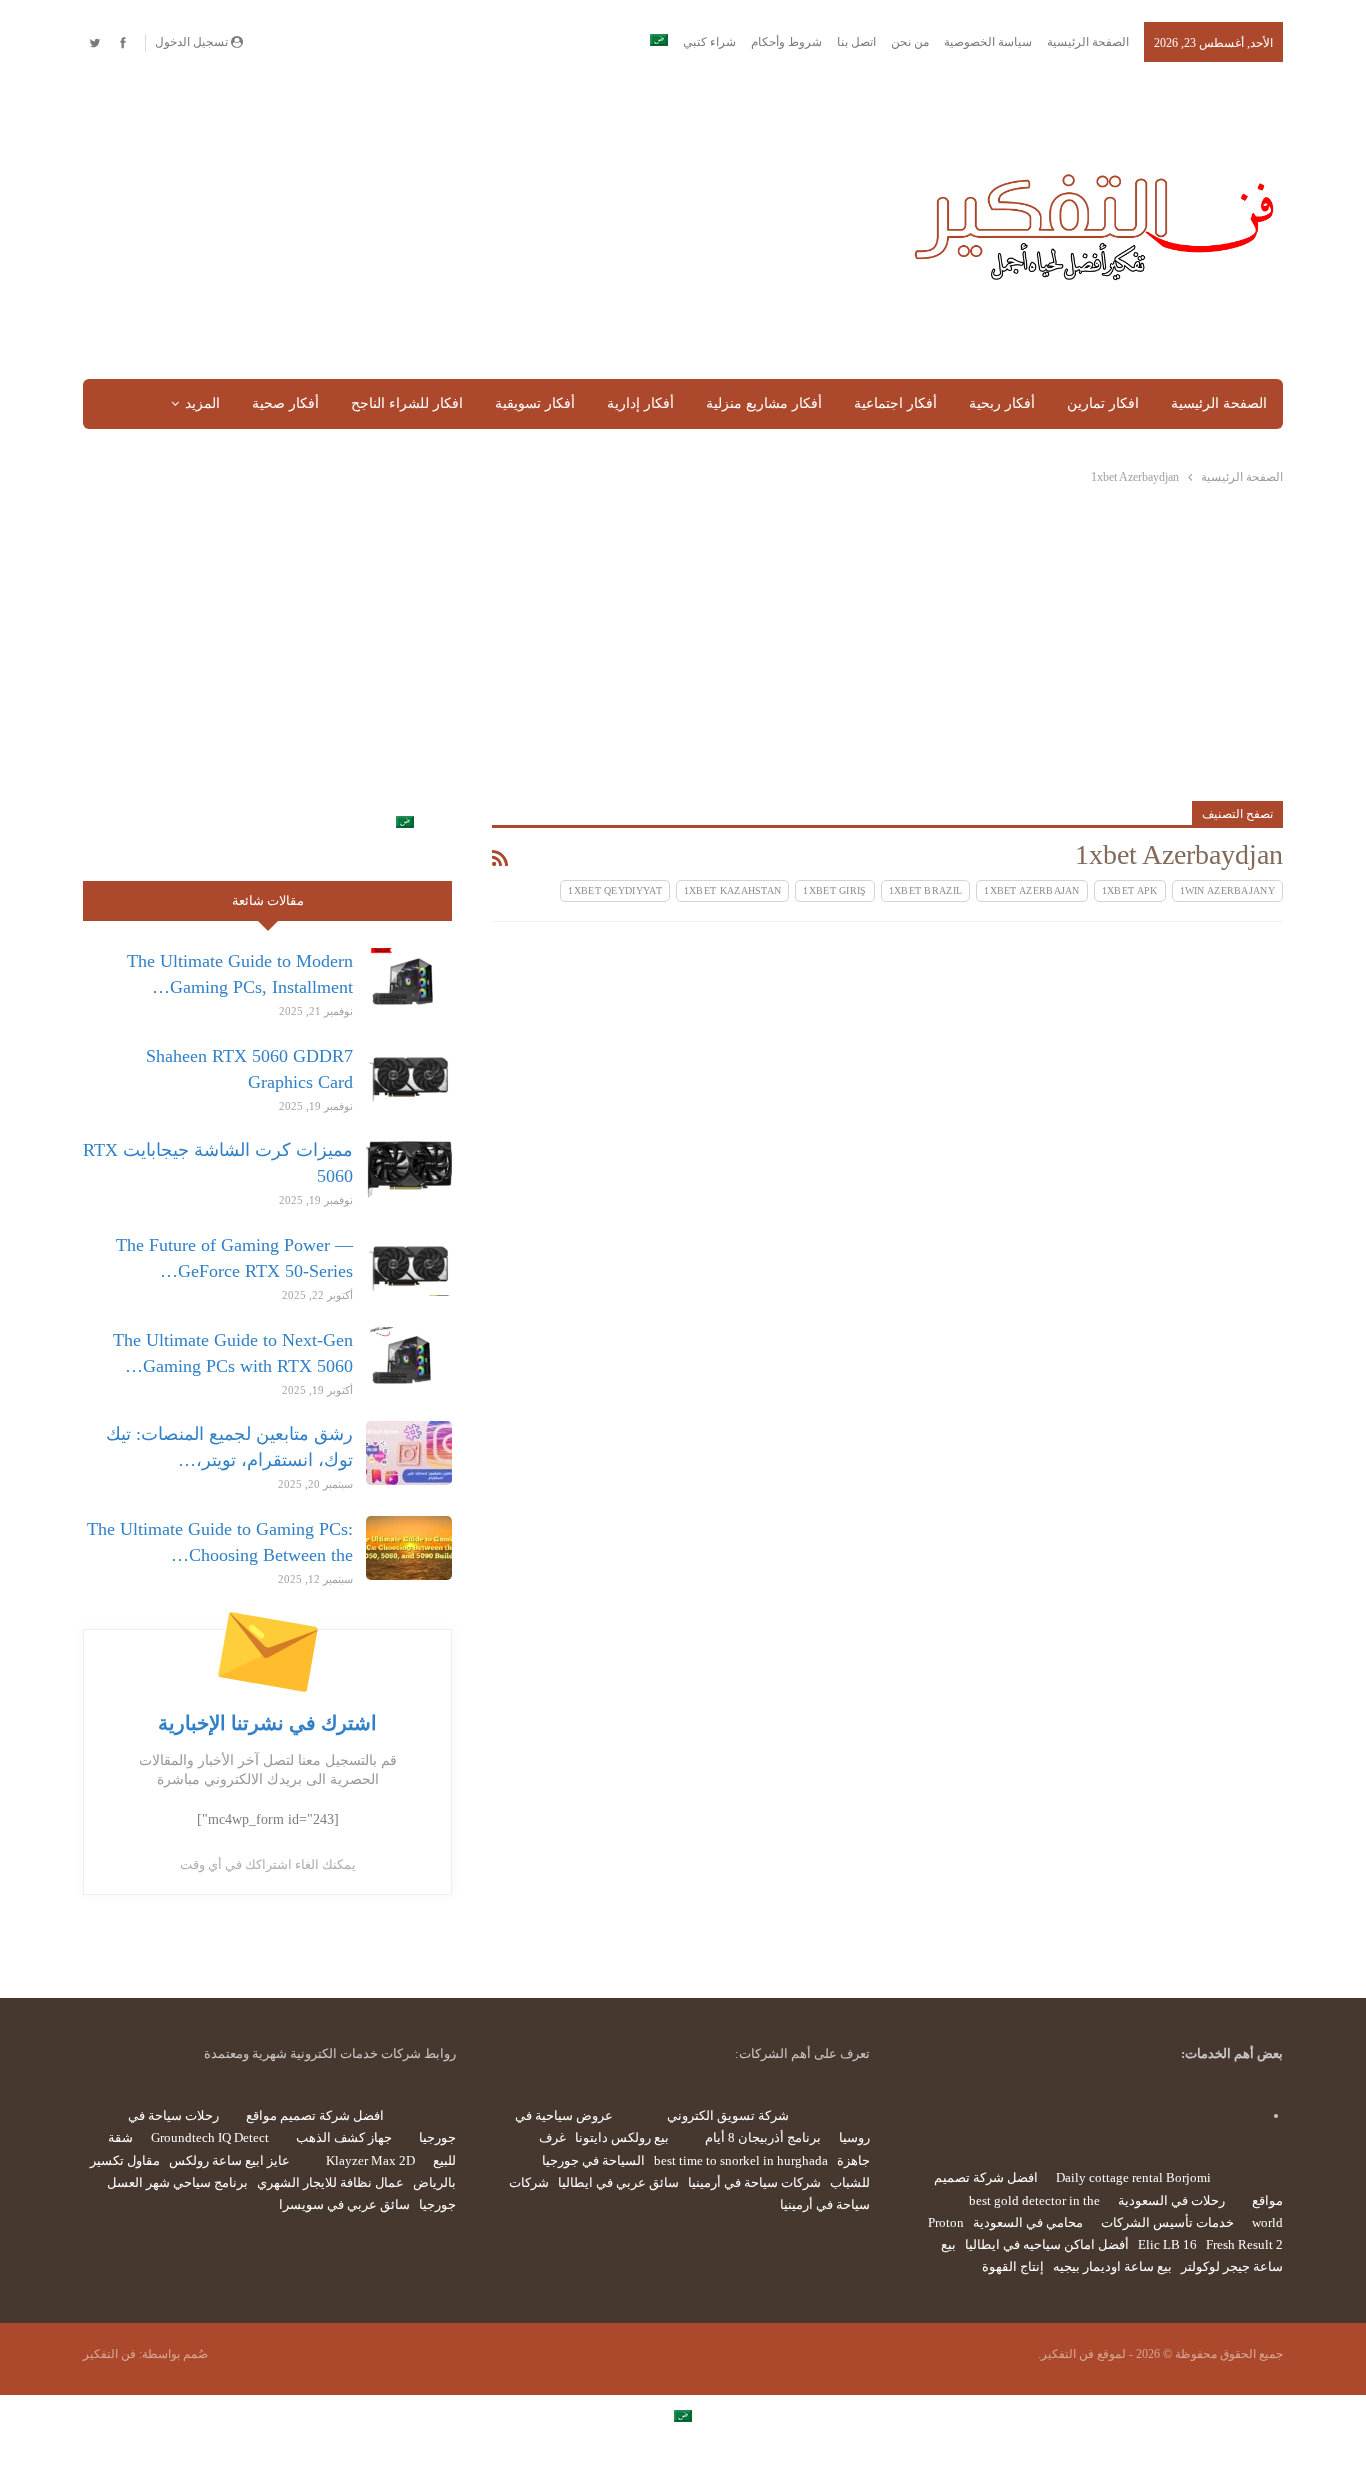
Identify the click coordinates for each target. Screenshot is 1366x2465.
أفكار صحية (285, 403)
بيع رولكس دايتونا (622, 2137)
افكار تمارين (1103, 403)
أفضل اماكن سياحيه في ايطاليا (1047, 2244)
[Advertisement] (476, 222)
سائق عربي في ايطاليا (618, 2182)
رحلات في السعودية (1171, 2200)
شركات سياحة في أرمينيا (754, 2182)
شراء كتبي (709, 42)
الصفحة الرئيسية (1088, 42)
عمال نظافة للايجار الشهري (330, 2182)
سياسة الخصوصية (988, 42)
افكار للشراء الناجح (407, 403)
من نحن (910, 42)
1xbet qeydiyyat (615, 890)
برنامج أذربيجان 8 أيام (763, 2137)
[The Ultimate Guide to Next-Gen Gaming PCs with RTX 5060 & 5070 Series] (409, 1359)
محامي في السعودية (1028, 2222)
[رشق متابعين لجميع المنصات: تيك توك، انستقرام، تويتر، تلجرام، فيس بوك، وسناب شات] (409, 1453)
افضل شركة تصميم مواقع (315, 2115)
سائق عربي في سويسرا (344, 2204)
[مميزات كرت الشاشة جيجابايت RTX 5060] (409, 1169)
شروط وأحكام (786, 42)
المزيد (202, 403)
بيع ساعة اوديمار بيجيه (1112, 2266)
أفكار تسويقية (535, 403)
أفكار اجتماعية (895, 403)
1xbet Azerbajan (1032, 890)
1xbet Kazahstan (733, 890)
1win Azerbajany (1228, 890)
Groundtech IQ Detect (210, 2137)
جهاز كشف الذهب (344, 2137)
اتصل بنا (856, 42)
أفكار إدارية (640, 403)
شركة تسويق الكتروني (728, 2115)
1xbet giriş (834, 890)
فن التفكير (109, 2354)
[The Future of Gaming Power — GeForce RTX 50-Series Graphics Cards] (409, 1264)
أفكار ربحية (1002, 403)
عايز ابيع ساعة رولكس (229, 2160)
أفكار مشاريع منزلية (764, 403)
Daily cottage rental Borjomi (1133, 2177)
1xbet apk (1130, 890)
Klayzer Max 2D (370, 2160)
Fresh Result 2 (1244, 2244)
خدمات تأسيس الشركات (1167, 2222)
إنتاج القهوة (1013, 2266)
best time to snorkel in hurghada (741, 2160)
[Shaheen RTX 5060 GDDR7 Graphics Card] (409, 1075)
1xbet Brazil (926, 890)
